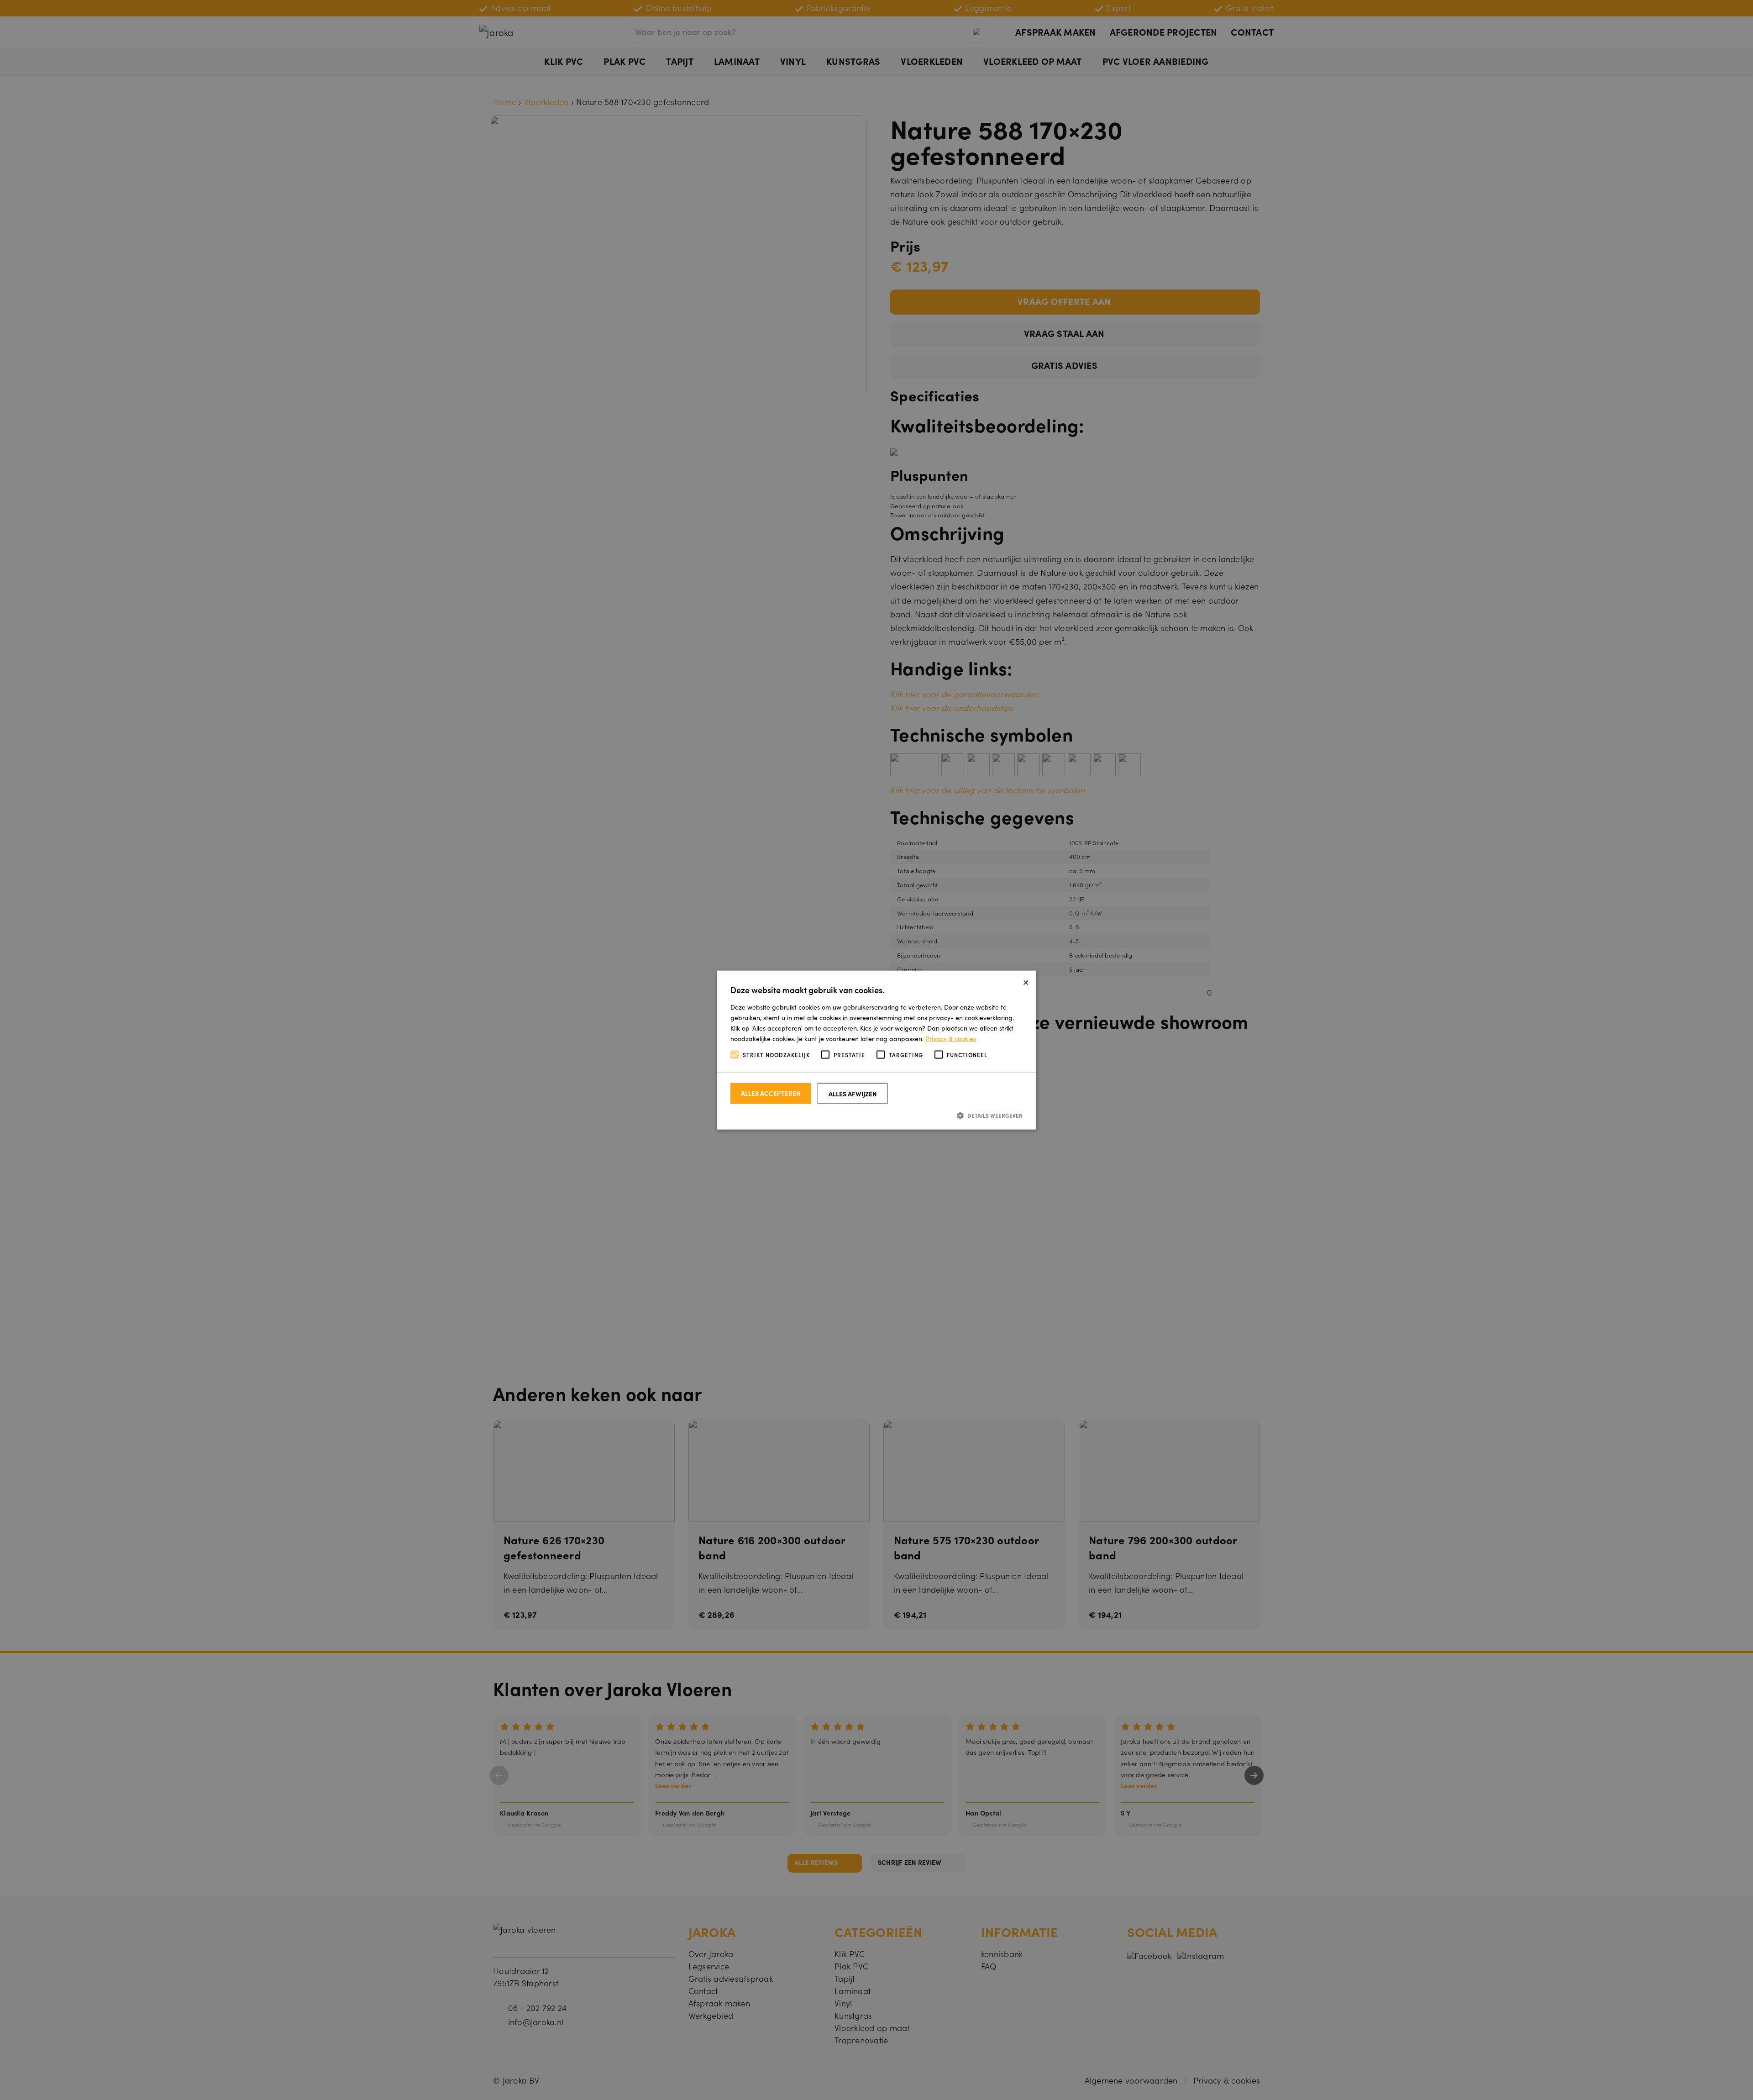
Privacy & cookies (951, 1038)
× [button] (1026, 981)
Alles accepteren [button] (771, 1093)
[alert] (876, 1050)
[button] (876, 1115)
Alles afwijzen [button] (853, 1093)
